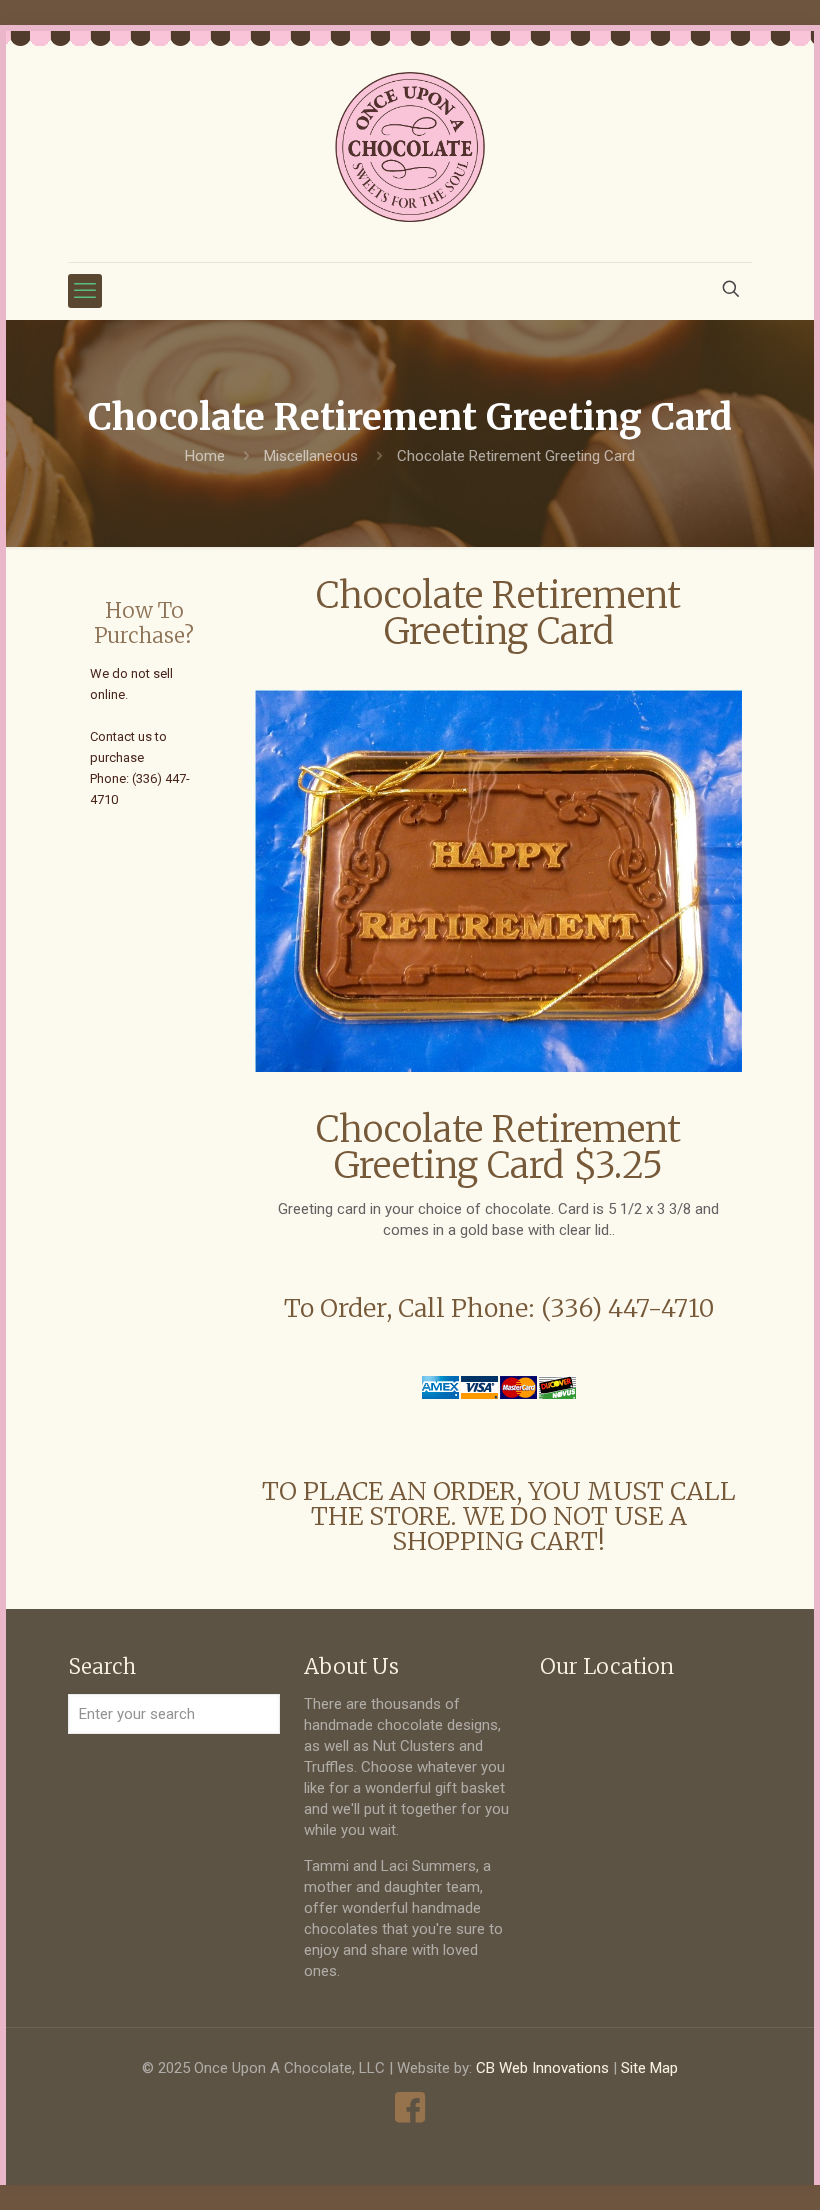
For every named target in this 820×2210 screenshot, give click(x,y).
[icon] (410, 2107)
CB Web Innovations (542, 2068)
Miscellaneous (311, 456)
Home (205, 456)
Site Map (649, 2068)
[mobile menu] (85, 291)
